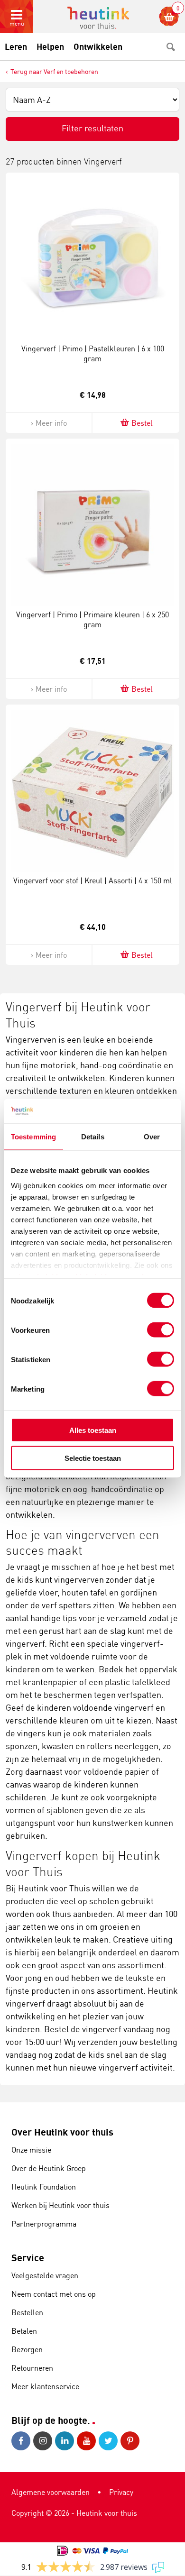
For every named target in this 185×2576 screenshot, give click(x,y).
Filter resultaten (92, 128)
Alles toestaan (93, 1430)
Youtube (88, 2441)
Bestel (142, 423)
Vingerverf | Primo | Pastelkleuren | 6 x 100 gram (93, 353)
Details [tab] (93, 1137)
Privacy (121, 2492)
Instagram (44, 2441)
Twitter (110, 2441)
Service (28, 2258)
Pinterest (131, 2441)
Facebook (22, 2441)
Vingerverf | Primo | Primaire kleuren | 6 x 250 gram (92, 619)
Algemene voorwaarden (51, 2492)
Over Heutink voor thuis (62, 2132)
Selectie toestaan (93, 1458)
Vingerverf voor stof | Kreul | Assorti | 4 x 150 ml (93, 880)
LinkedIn (66, 2441)
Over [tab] (152, 1137)
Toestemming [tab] (33, 1137)
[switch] (161, 1330)
